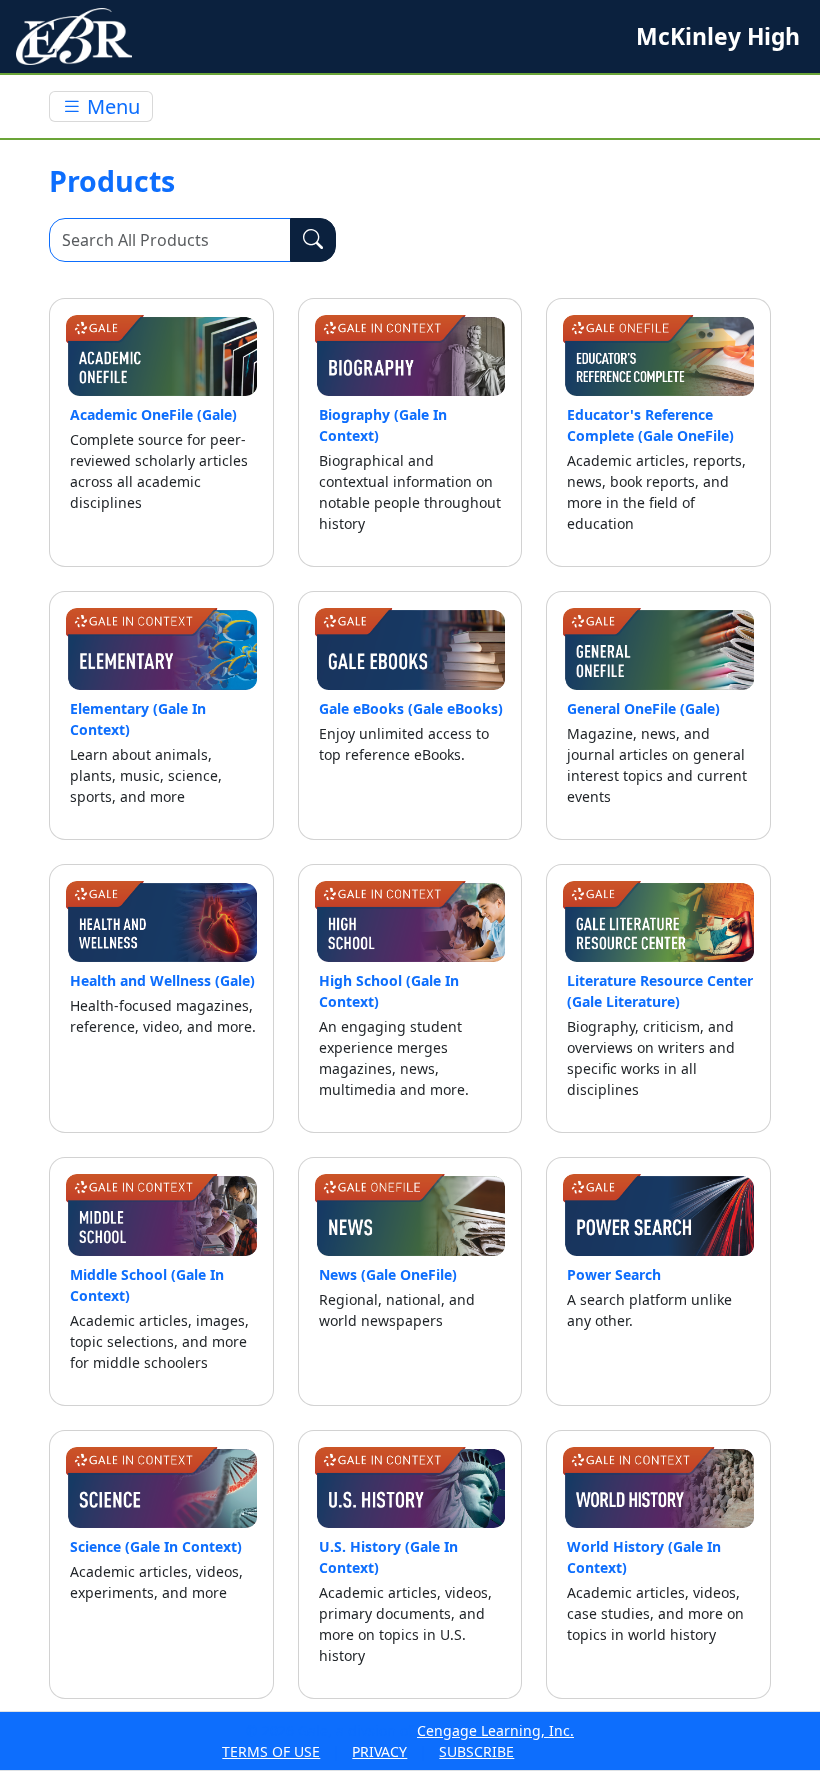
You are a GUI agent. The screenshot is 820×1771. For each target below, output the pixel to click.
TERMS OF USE (271, 1751)
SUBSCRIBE (476, 1751)
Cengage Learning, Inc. (495, 1730)
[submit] (313, 240)
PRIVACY (379, 1751)
